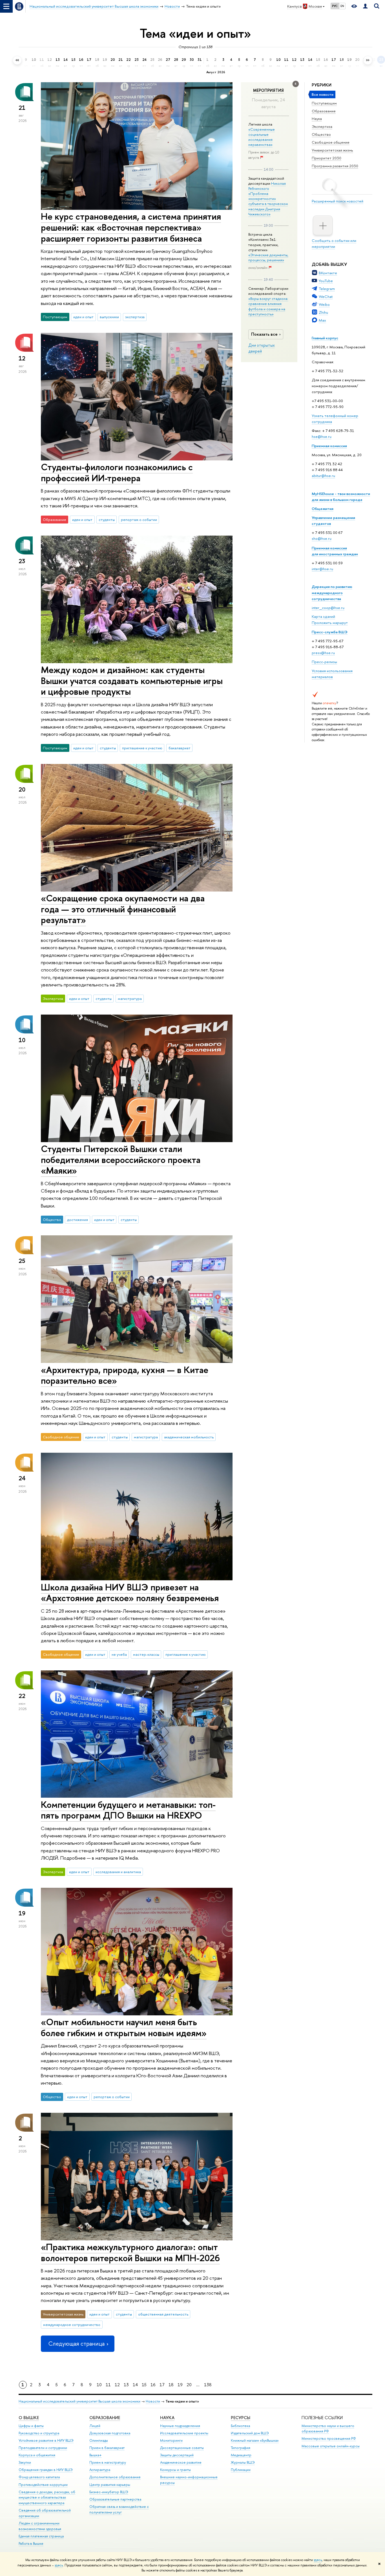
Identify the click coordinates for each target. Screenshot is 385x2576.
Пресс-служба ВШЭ (330, 632)
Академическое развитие (181, 2462)
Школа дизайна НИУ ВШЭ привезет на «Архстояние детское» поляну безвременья (130, 1593)
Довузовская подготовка (110, 2433)
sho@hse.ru (322, 538)
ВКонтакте (328, 273)
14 (135, 2385)
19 (180, 2385)
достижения (78, 1220)
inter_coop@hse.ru (328, 608)
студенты (107, 520)
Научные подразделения (180, 2426)
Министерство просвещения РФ (329, 2438)
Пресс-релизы (324, 662)
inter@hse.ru (322, 569)
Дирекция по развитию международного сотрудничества (332, 592)
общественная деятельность (163, 2314)
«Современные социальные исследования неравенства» (262, 137)
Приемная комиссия (329, 446)
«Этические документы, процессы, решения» (268, 257)
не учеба (119, 1654)
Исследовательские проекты (184, 2433)
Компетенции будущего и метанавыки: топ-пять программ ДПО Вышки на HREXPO (128, 1810)
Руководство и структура (39, 2433)
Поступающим (324, 103)
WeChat (326, 297)
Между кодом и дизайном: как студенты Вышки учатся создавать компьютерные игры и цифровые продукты (132, 681)
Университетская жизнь (332, 150)
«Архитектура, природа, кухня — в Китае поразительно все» (125, 1375)
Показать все (264, 334)
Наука (317, 119)
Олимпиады (99, 2440)
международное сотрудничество (72, 2325)
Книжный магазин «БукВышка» (255, 2440)
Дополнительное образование (115, 2477)
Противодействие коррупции (43, 2485)
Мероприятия (268, 90)
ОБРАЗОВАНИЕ (105, 2418)
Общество (321, 134)
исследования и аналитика (118, 1872)
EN (342, 6)
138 (208, 2385)
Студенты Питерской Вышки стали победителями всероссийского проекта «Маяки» (121, 1160)
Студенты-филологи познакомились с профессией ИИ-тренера (117, 472)
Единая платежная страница (41, 2536)
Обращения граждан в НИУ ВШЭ (46, 2470)
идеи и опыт (83, 317)
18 (171, 2385)
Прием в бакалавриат (107, 2448)
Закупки (25, 2462)
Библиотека (240, 2426)
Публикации (241, 2470)
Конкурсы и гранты (175, 2470)
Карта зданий (323, 616)
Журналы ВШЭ (243, 2462)
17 (162, 2385)
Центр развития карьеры (110, 2485)
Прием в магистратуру (108, 2462)
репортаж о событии (139, 520)
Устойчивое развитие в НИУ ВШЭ (46, 2440)
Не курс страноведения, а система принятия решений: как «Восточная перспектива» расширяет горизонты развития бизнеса (131, 227)
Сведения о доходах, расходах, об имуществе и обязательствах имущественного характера (47, 2498)
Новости (153, 2401)
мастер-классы (146, 1654)
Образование (324, 111)
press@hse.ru (323, 653)
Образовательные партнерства (115, 2499)
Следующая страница (76, 2344)
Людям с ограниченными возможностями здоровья (40, 2526)
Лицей (95, 2426)
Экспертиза (322, 126)
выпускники (109, 317)
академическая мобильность (189, 1437)
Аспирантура (100, 2470)
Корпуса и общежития (37, 2455)
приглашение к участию (142, 748)
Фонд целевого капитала (39, 2477)
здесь (318, 2560)
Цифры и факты (31, 2426)
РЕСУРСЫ (241, 2418)
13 (126, 2385)
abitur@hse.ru (323, 476)
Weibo (324, 304)
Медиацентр (241, 2455)
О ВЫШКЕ (29, 2418)
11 (108, 2385)
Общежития (323, 509)
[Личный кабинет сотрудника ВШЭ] (365, 6)
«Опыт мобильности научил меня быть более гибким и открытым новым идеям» (124, 2027)
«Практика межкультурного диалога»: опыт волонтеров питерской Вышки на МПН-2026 (130, 2252)
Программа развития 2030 (335, 166)
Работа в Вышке (31, 2543)
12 (117, 2385)
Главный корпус (325, 338)
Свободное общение (331, 142)
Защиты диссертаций (177, 2455)
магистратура (130, 999)
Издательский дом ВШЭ (250, 2433)
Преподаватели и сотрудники (43, 2448)
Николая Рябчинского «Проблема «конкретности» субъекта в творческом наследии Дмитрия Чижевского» (268, 199)
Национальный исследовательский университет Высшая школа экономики (79, 2401)
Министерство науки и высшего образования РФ (328, 2429)
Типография (241, 2448)
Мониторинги (171, 2440)
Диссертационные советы (182, 2448)
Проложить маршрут (330, 623)
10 (99, 2385)
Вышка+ (96, 2455)
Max (322, 320)
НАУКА (167, 2418)
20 (189, 2385)
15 (144, 2385)
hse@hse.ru (322, 436)
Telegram (327, 289)
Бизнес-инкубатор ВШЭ (109, 2492)
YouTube (326, 281)
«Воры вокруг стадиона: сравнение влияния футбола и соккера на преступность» (268, 306)
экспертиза (135, 317)
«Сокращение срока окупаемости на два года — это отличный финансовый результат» (123, 909)
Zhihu (323, 312)
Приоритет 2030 (327, 158)
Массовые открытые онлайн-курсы (331, 2446)
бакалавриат (180, 748)
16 (153, 2385)
